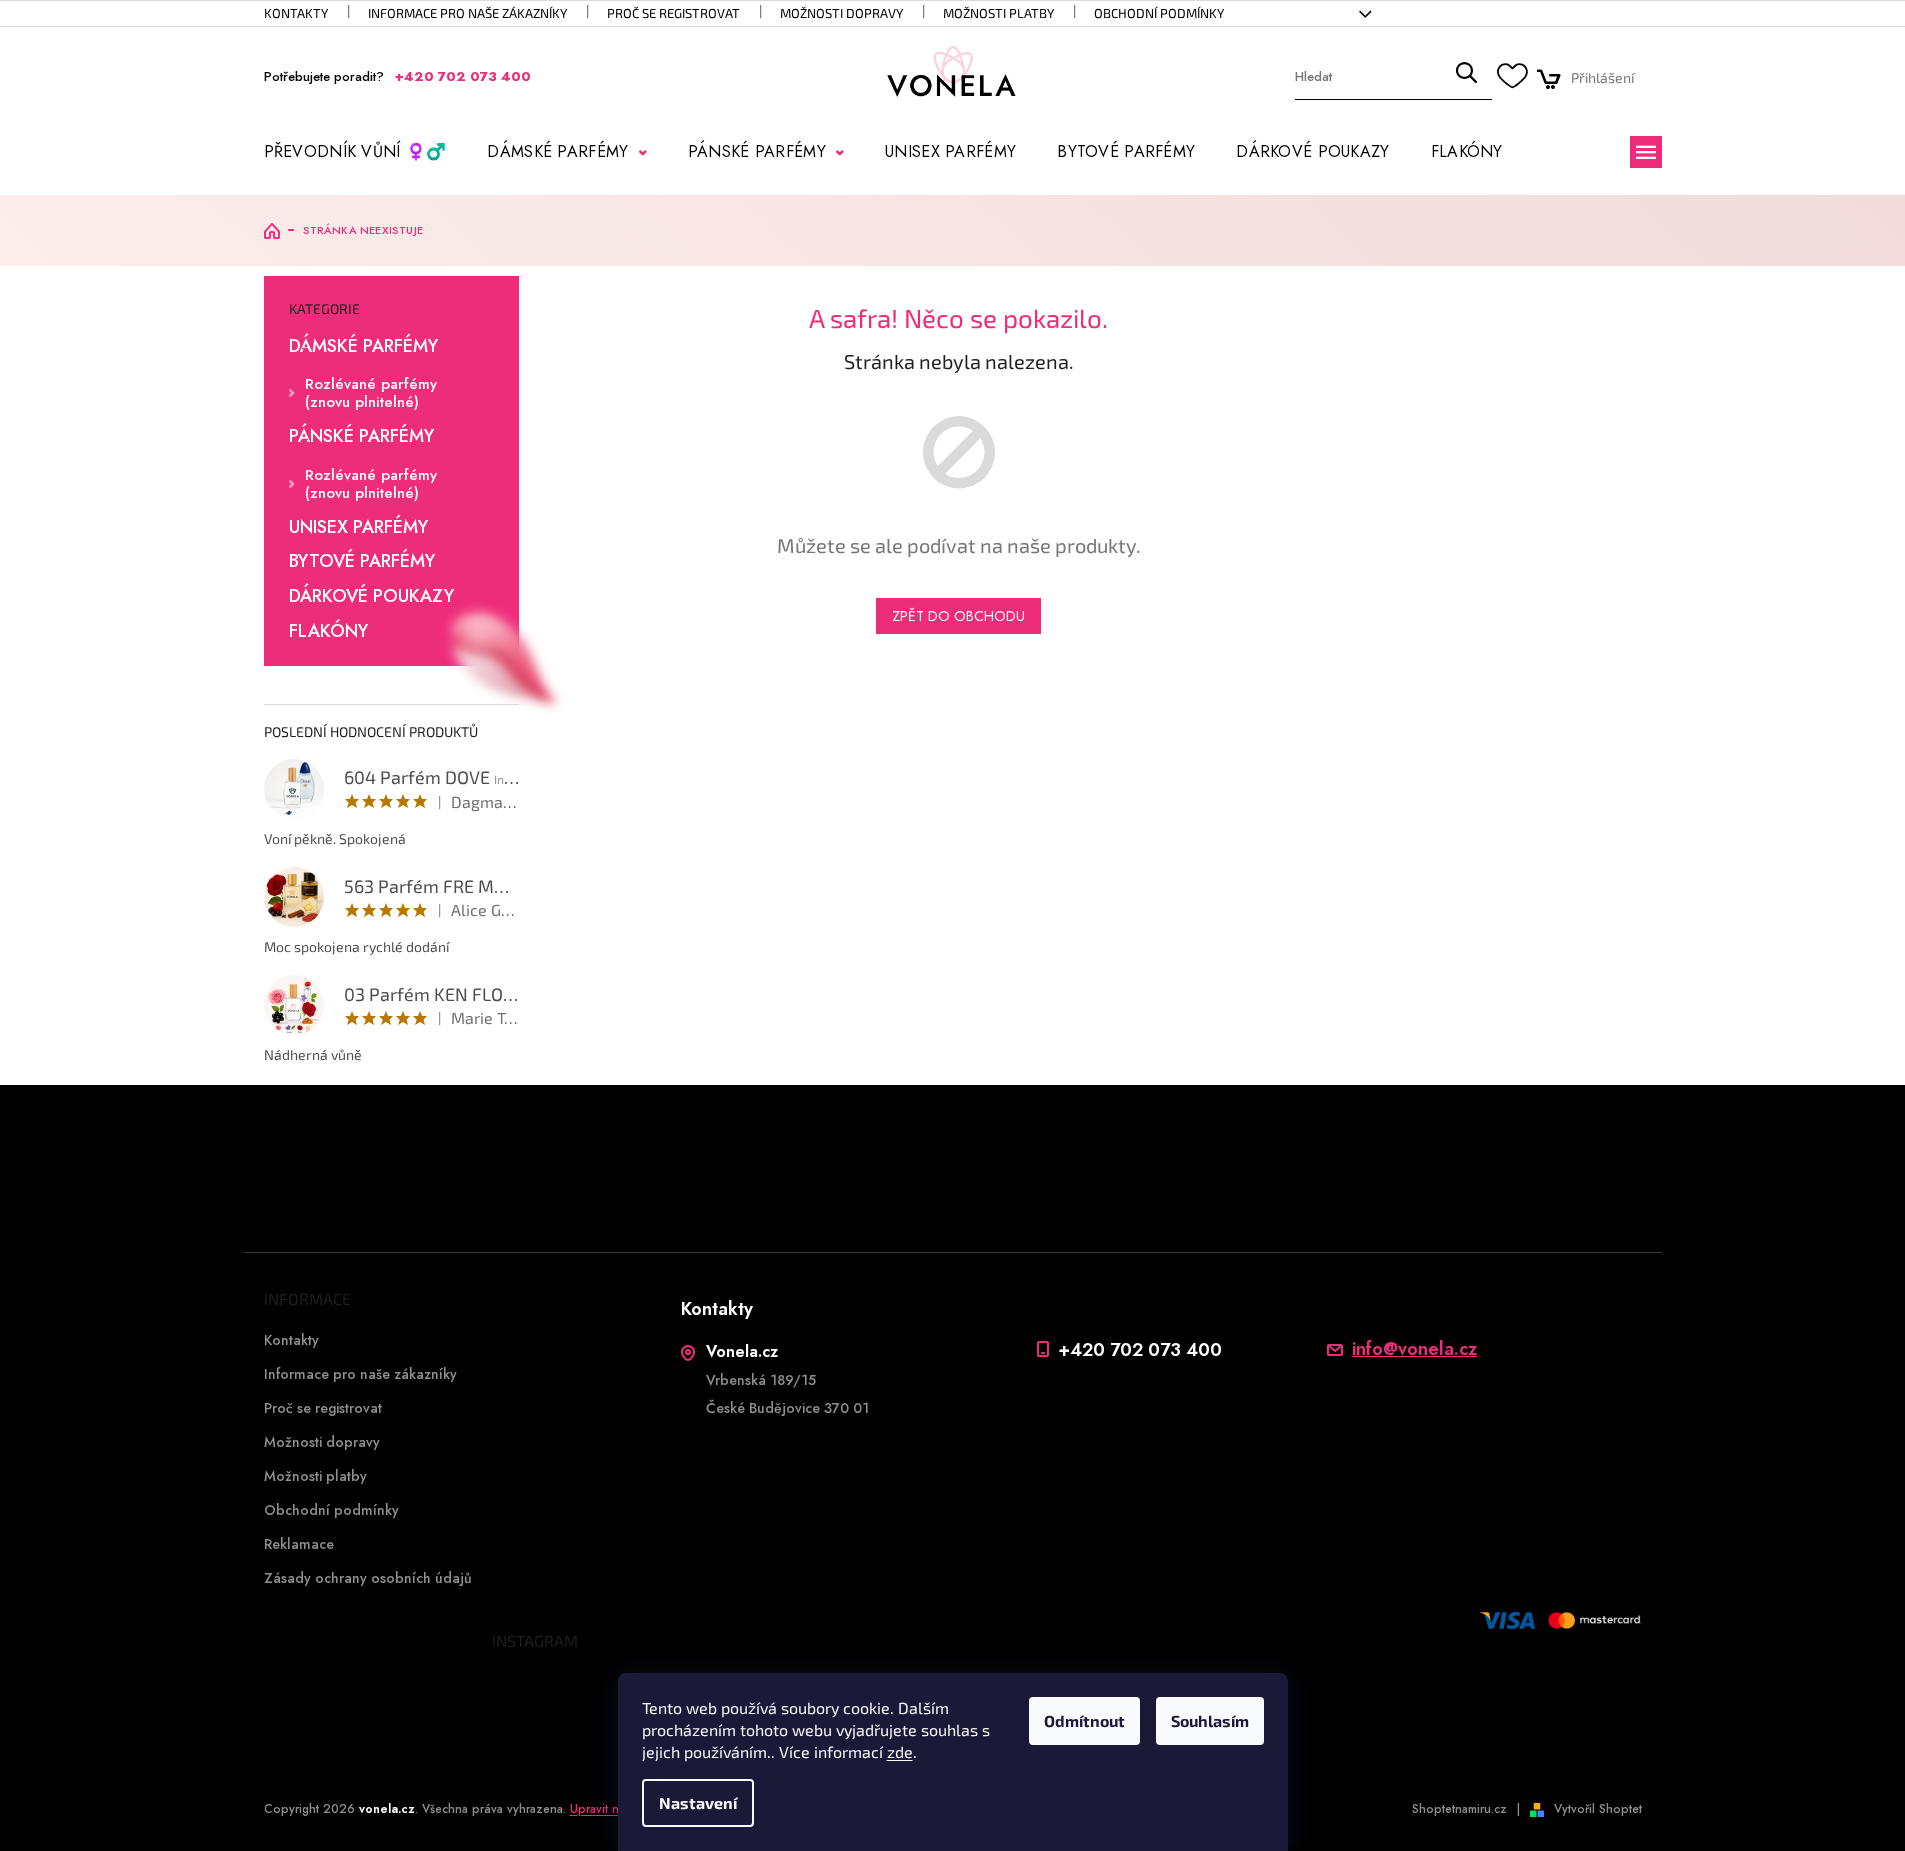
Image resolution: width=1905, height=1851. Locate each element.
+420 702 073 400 (1140, 1349)
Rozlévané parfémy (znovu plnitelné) (371, 393)
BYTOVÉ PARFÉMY (362, 562)
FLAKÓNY (328, 632)
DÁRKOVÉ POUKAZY (371, 597)
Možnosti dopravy (841, 13)
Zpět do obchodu (958, 616)
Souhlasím (1210, 1720)
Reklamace (299, 1544)
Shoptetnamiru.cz (1459, 1809)
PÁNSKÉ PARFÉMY (361, 437)
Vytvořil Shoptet (1598, 1809)
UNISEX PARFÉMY (358, 528)
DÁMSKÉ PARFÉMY (363, 347)
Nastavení (698, 1802)
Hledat (1466, 77)
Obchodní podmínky (1159, 13)
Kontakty (296, 13)
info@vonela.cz (1414, 1349)
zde (900, 1751)
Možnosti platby (998, 13)
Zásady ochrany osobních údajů (368, 1578)
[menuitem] (355, 152)
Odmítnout (1084, 1720)
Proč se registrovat (673, 13)
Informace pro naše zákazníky (467, 13)
